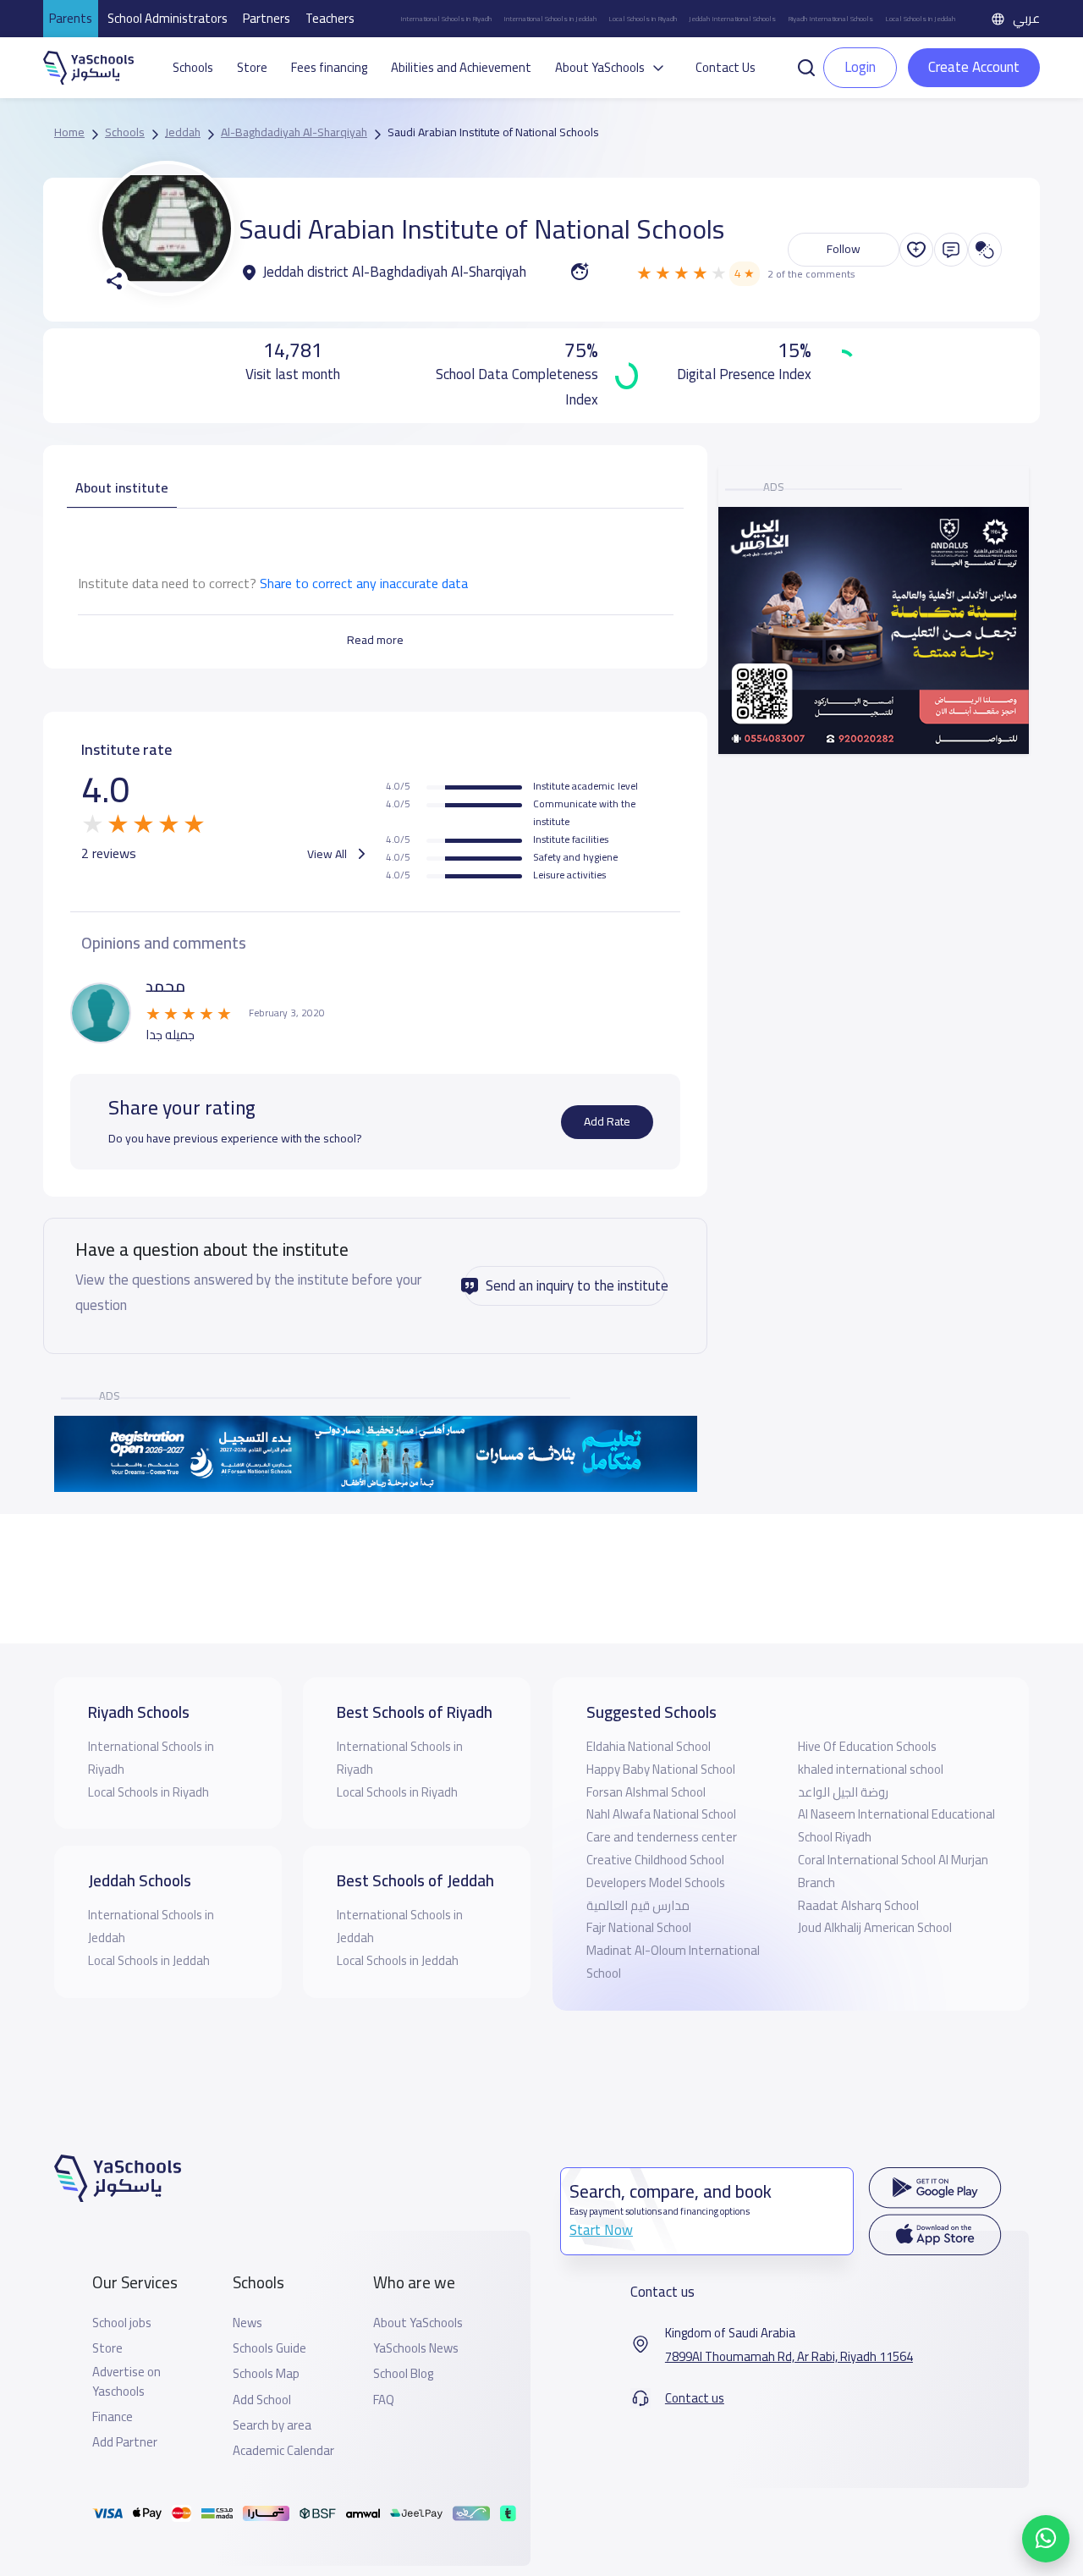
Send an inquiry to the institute (575, 1285)
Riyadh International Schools (830, 19)
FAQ (384, 2400)
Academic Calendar (283, 2451)
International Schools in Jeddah (550, 19)
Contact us (695, 2398)
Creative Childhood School (655, 1860)
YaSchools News (416, 2348)
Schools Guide (269, 2348)
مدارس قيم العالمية (638, 1905)
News (247, 2323)
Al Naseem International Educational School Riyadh (896, 1825)
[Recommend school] (916, 250)
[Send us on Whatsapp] (1046, 2539)
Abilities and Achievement (461, 68)
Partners (267, 18)
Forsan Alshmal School (646, 1792)
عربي (1026, 18)
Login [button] (860, 67)
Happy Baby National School (661, 1769)
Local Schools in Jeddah (920, 19)
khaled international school (871, 1769)
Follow (844, 249)
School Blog (403, 2374)
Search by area (272, 2425)
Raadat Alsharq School (858, 1905)
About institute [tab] (122, 487)
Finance (113, 2417)
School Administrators (168, 18)
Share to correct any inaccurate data (364, 583)
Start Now (601, 2230)
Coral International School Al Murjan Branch (893, 1871)
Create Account (974, 67)
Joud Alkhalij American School (875, 1927)
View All (328, 853)
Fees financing (329, 68)
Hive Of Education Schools (867, 1746)
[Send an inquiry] (951, 250)
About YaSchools (418, 2323)
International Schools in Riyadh (446, 19)
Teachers (330, 18)
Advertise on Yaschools (126, 2382)
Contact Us (726, 68)
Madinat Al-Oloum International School (673, 1962)
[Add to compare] (985, 250)
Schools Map (266, 2374)
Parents (71, 18)
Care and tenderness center (662, 1837)
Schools (193, 68)
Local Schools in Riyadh (643, 19)
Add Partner (125, 2442)
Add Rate (607, 1121)
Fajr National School (639, 1927)
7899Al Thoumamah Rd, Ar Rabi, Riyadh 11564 (789, 2357)
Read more (375, 640)
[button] (806, 66)
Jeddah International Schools (732, 19)
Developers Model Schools (656, 1882)
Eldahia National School (649, 1746)
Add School (262, 2400)
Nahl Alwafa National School (661, 1814)
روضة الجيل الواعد (843, 1792)
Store (252, 68)
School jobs (122, 2323)
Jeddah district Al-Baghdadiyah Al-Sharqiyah (394, 272)
